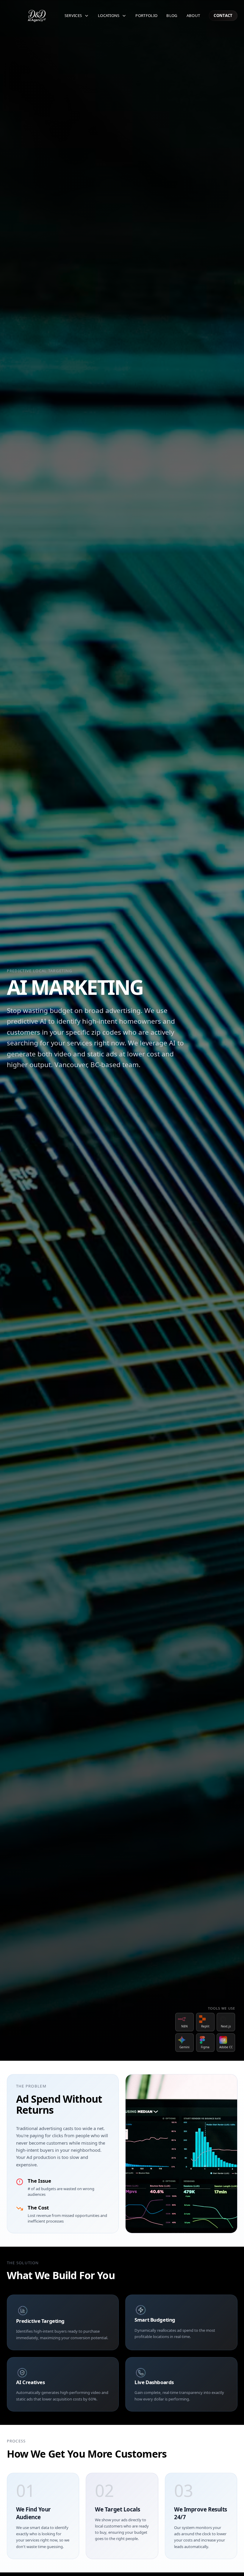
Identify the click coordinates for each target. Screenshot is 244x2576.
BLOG (172, 15)
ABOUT (193, 15)
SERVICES (73, 15)
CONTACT (223, 15)
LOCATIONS (109, 15)
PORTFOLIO (146, 15)
